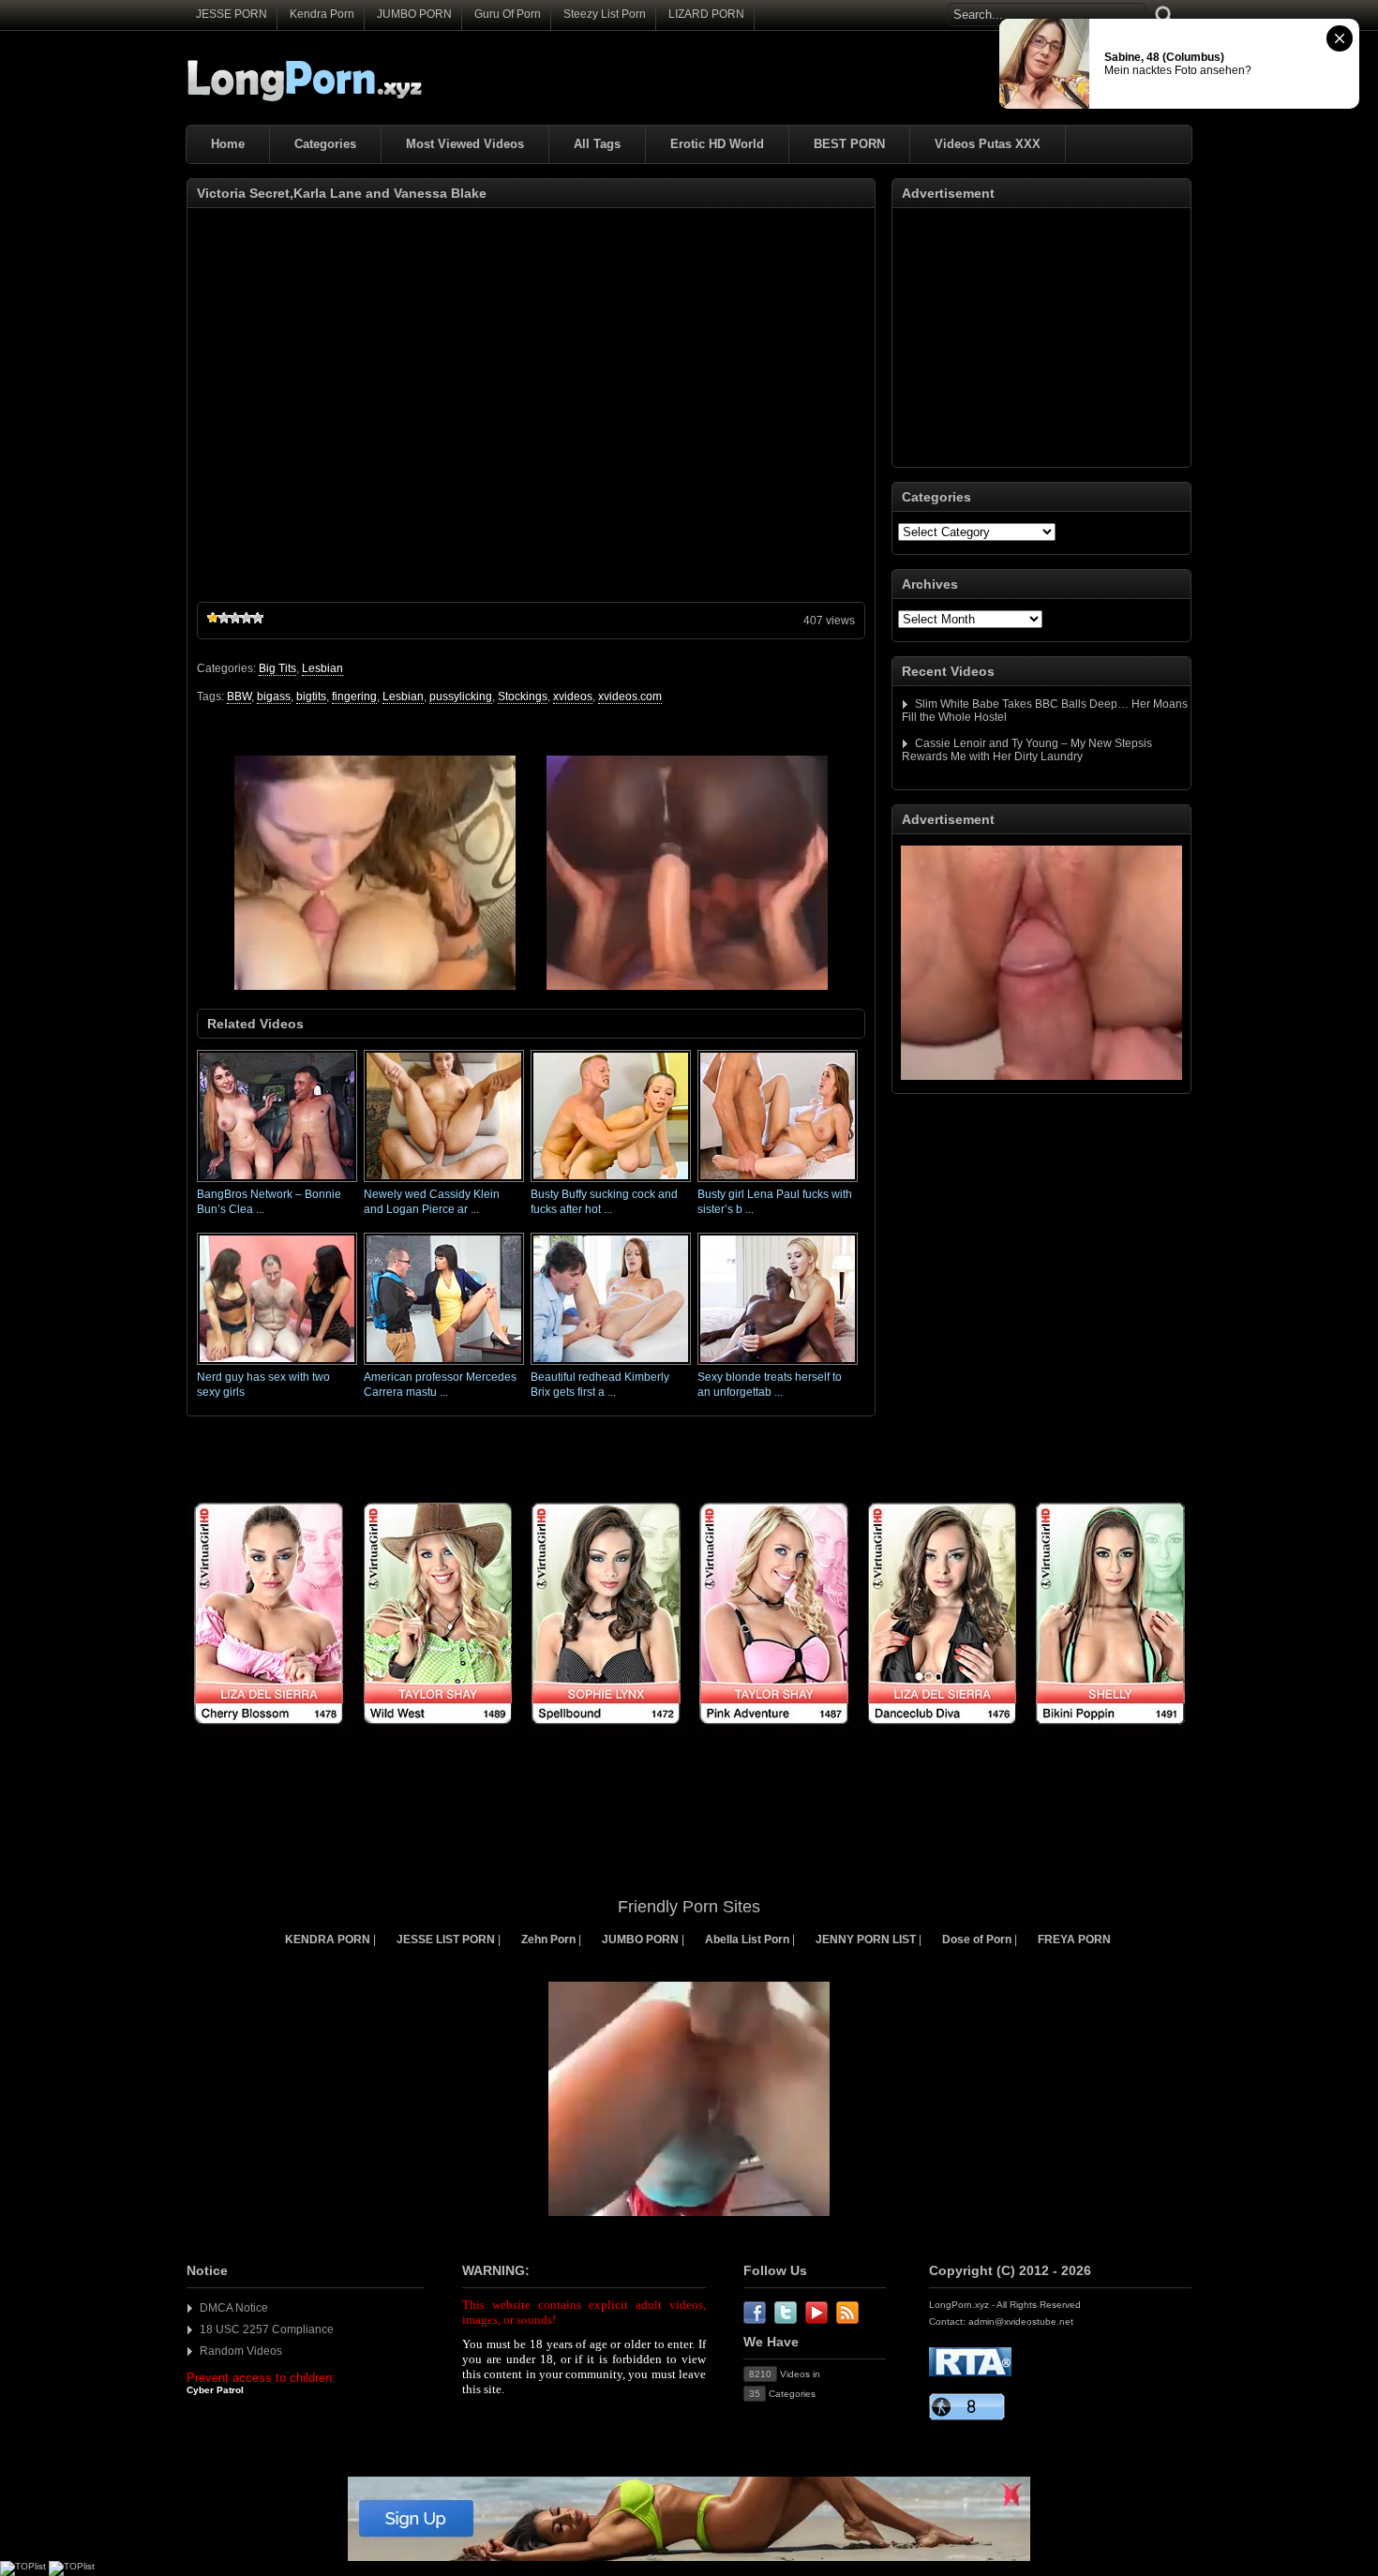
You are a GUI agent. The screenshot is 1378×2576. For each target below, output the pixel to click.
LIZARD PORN (706, 14)
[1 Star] (213, 618)
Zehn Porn (548, 1939)
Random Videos (241, 2351)
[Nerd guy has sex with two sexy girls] (277, 1366)
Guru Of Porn (508, 14)
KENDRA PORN (328, 1939)
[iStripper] (689, 1735)
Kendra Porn (322, 14)
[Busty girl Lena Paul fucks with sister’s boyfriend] (778, 1183)
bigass (274, 696)
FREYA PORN (1074, 1939)
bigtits (311, 696)
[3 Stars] (235, 618)
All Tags (597, 144)
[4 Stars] (247, 618)
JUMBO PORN (414, 14)
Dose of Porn (977, 1939)
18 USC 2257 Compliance (267, 2329)
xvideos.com (630, 696)
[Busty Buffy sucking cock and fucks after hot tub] (611, 1183)
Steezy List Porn (605, 14)
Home (228, 144)
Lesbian (322, 668)
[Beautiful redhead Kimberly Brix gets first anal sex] (611, 1366)
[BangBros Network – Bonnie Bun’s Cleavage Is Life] (277, 1183)
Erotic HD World (717, 144)
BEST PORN (849, 144)
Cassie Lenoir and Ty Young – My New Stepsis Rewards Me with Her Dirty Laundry (1027, 750)
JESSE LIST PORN (446, 1939)
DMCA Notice (234, 2308)
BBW (239, 696)
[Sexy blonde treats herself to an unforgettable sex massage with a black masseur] (778, 1366)
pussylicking (461, 696)
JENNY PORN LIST (866, 1939)
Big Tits (277, 668)
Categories (325, 144)
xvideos (573, 696)
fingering (354, 696)
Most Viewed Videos (465, 144)
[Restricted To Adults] (970, 2373)
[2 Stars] (224, 618)
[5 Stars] (258, 618)
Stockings (523, 696)
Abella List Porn (747, 1939)
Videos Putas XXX (988, 144)
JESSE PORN (232, 14)
